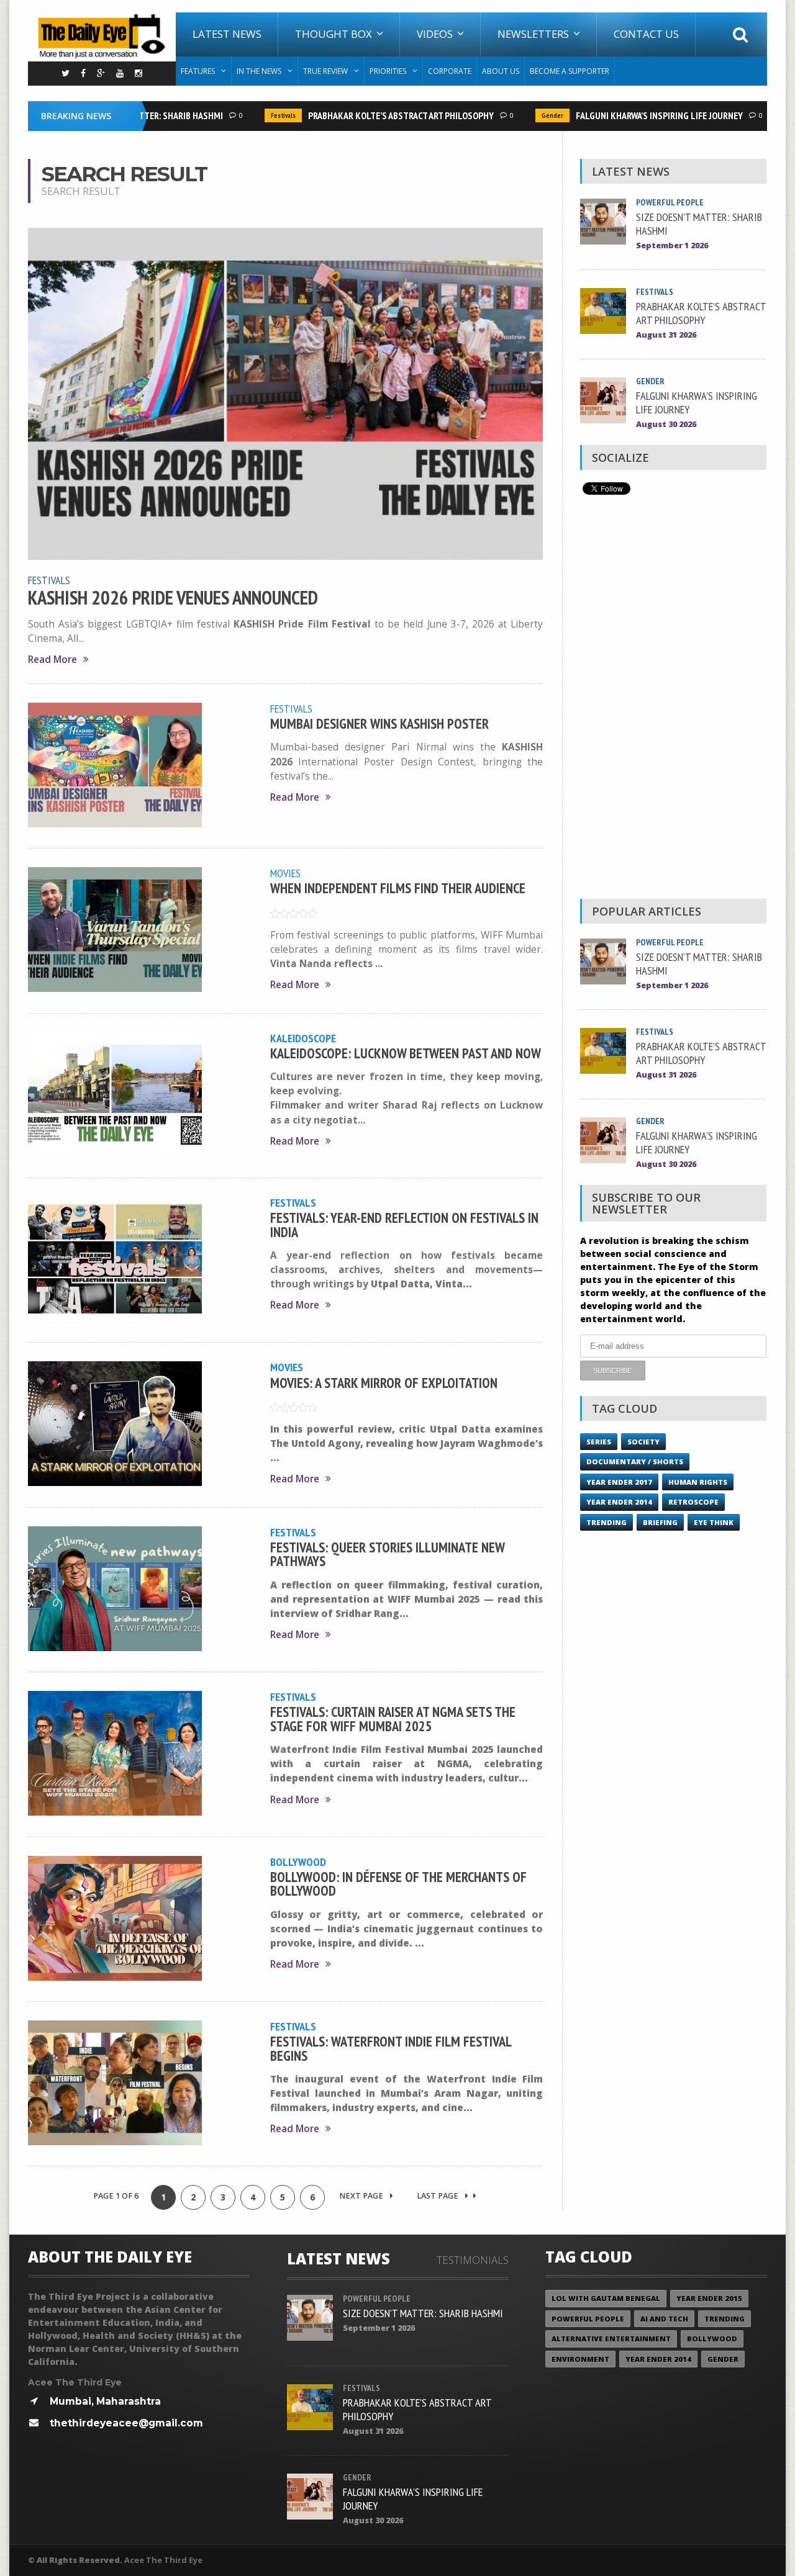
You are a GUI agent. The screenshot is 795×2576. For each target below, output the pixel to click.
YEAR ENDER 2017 (619, 1482)
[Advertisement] (673, 700)
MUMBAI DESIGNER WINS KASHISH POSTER (379, 723)
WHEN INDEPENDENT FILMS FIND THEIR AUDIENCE (398, 888)
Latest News (227, 34)
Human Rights (698, 1482)
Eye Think (714, 1522)
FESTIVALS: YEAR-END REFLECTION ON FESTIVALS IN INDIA (404, 1224)
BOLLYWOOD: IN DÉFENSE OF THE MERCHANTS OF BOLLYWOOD (398, 1884)
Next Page (362, 2196)
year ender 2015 (709, 2298)
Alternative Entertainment (611, 2339)
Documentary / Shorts (635, 1461)
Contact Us (646, 34)
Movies (285, 873)
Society (643, 1442)
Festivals (257, 115)
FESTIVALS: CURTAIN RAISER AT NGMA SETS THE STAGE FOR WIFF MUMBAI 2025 (393, 1718)
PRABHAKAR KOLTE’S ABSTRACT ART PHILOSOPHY (374, 115)
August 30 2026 (666, 424)
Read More (52, 660)
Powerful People (670, 202)
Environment (580, 2359)
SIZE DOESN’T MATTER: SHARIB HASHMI (699, 223)
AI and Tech (664, 2319)
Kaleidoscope (303, 1038)
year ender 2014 (619, 1502)
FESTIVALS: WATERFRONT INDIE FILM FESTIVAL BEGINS (391, 2048)
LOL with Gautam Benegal (606, 2298)
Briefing (660, 1522)
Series (599, 1442)
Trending (606, 1522)
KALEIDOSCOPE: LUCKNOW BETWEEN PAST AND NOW (406, 1053)
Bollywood (298, 1862)
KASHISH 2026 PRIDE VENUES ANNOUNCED (173, 598)
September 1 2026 (672, 245)
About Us (501, 71)
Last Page (438, 2196)
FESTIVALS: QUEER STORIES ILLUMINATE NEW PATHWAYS (387, 1554)
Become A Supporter (570, 71)
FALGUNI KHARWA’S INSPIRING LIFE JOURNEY (633, 115)
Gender (526, 115)
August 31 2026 (666, 335)
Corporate (450, 71)
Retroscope (693, 1502)
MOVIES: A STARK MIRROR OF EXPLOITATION (384, 1383)
